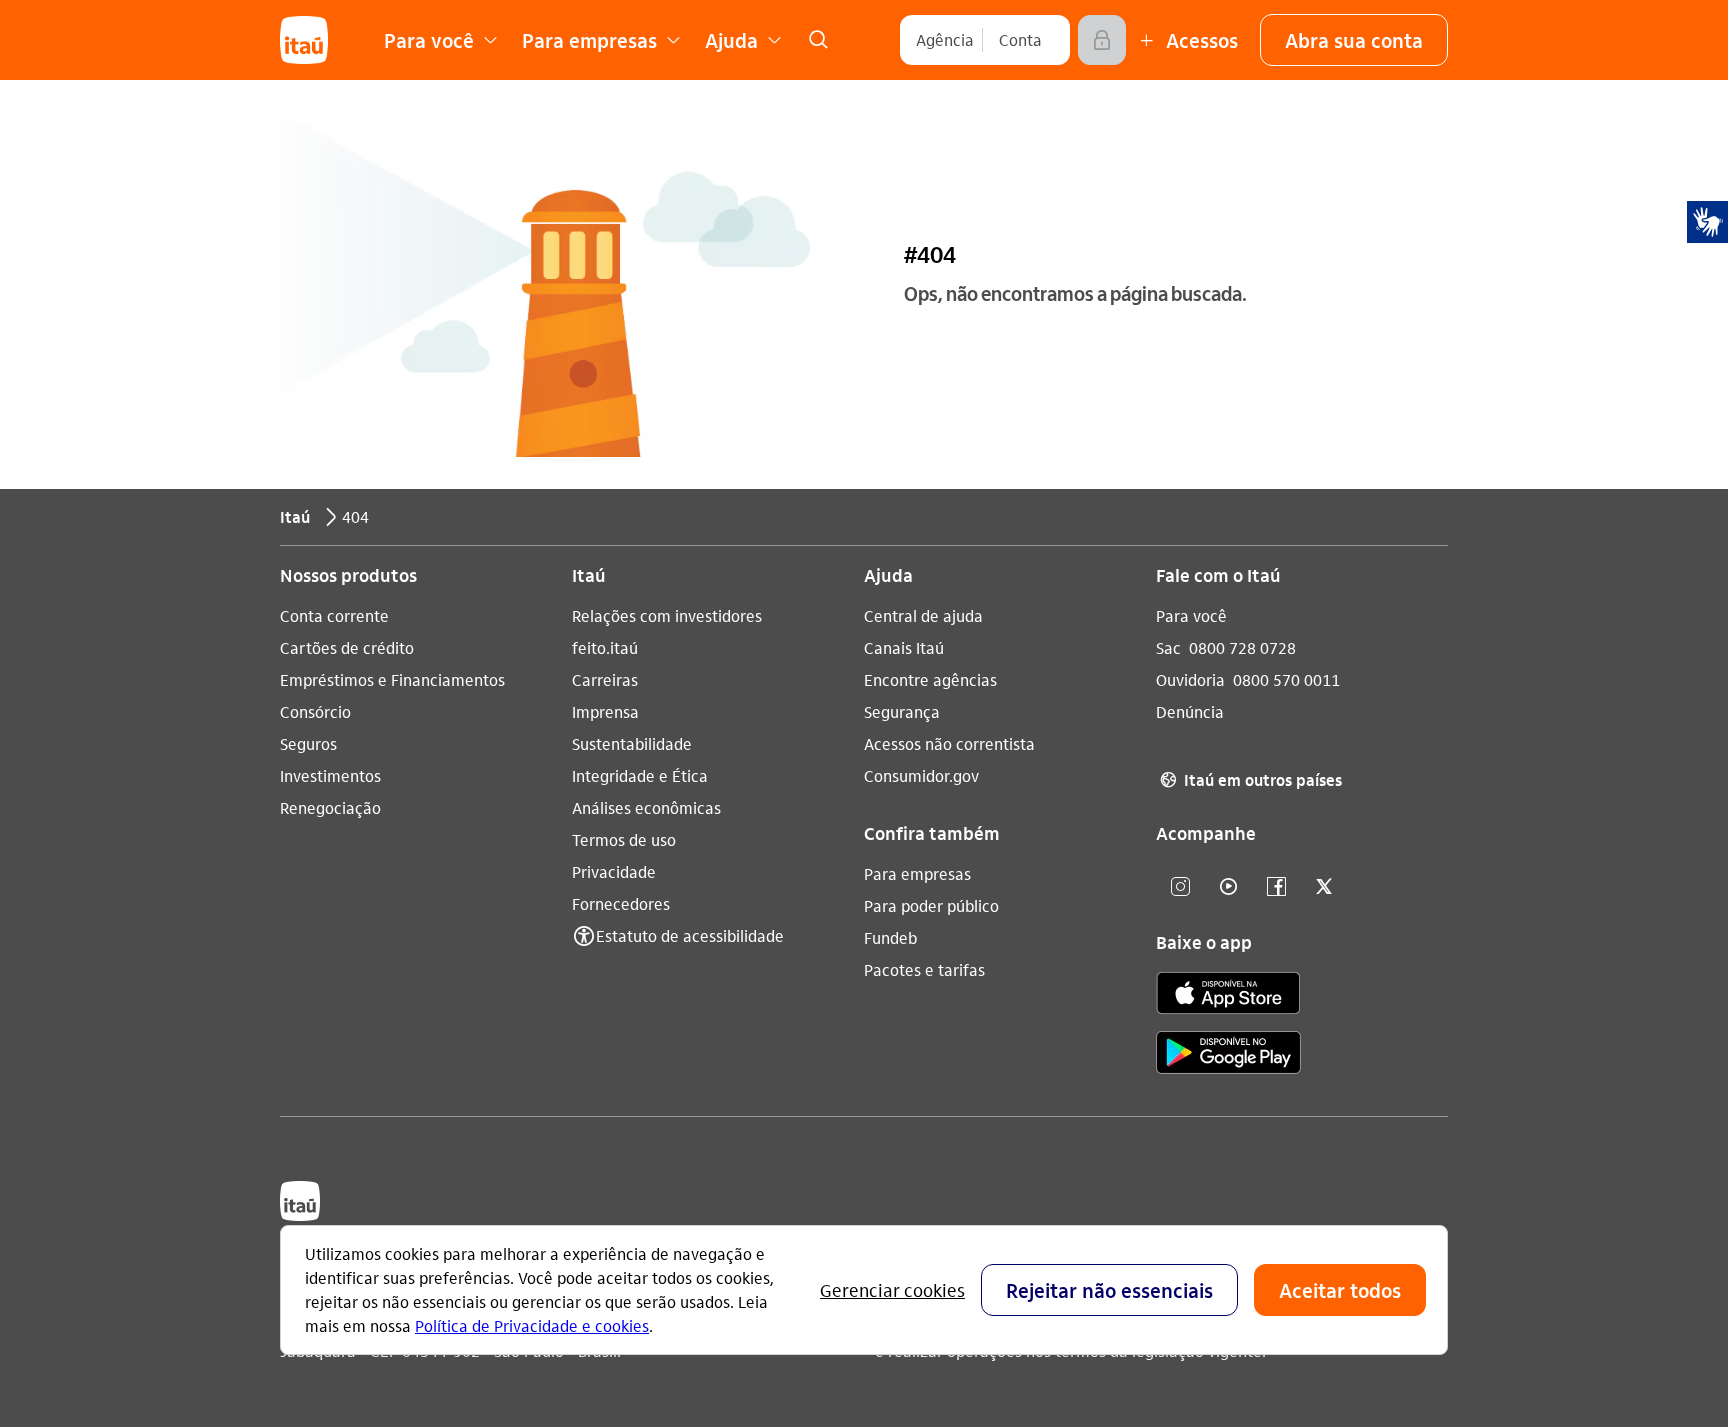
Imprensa (605, 711)
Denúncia (1190, 711)
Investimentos (330, 775)
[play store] (1228, 1055)
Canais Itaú (904, 647)
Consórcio (315, 711)
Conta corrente (334, 615)
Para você (1191, 615)
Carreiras (605, 679)
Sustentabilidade (632, 743)
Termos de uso (624, 839)
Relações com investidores (667, 615)
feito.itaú (605, 647)
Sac (1168, 647)
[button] (1354, 40)
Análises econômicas (646, 807)
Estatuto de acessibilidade (690, 935)
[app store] (1228, 996)
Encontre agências (930, 679)
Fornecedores (621, 903)
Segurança (902, 711)
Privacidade (614, 871)
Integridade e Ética (640, 775)
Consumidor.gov (921, 775)
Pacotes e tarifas (924, 969)
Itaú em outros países (1251, 779)
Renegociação (330, 807)
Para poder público (931, 905)
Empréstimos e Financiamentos (392, 679)
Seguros (308, 743)
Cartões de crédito (347, 647)
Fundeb (890, 937)
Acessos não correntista (949, 743)
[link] (818, 40)
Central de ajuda (923, 615)
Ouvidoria (1190, 679)
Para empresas (917, 873)
